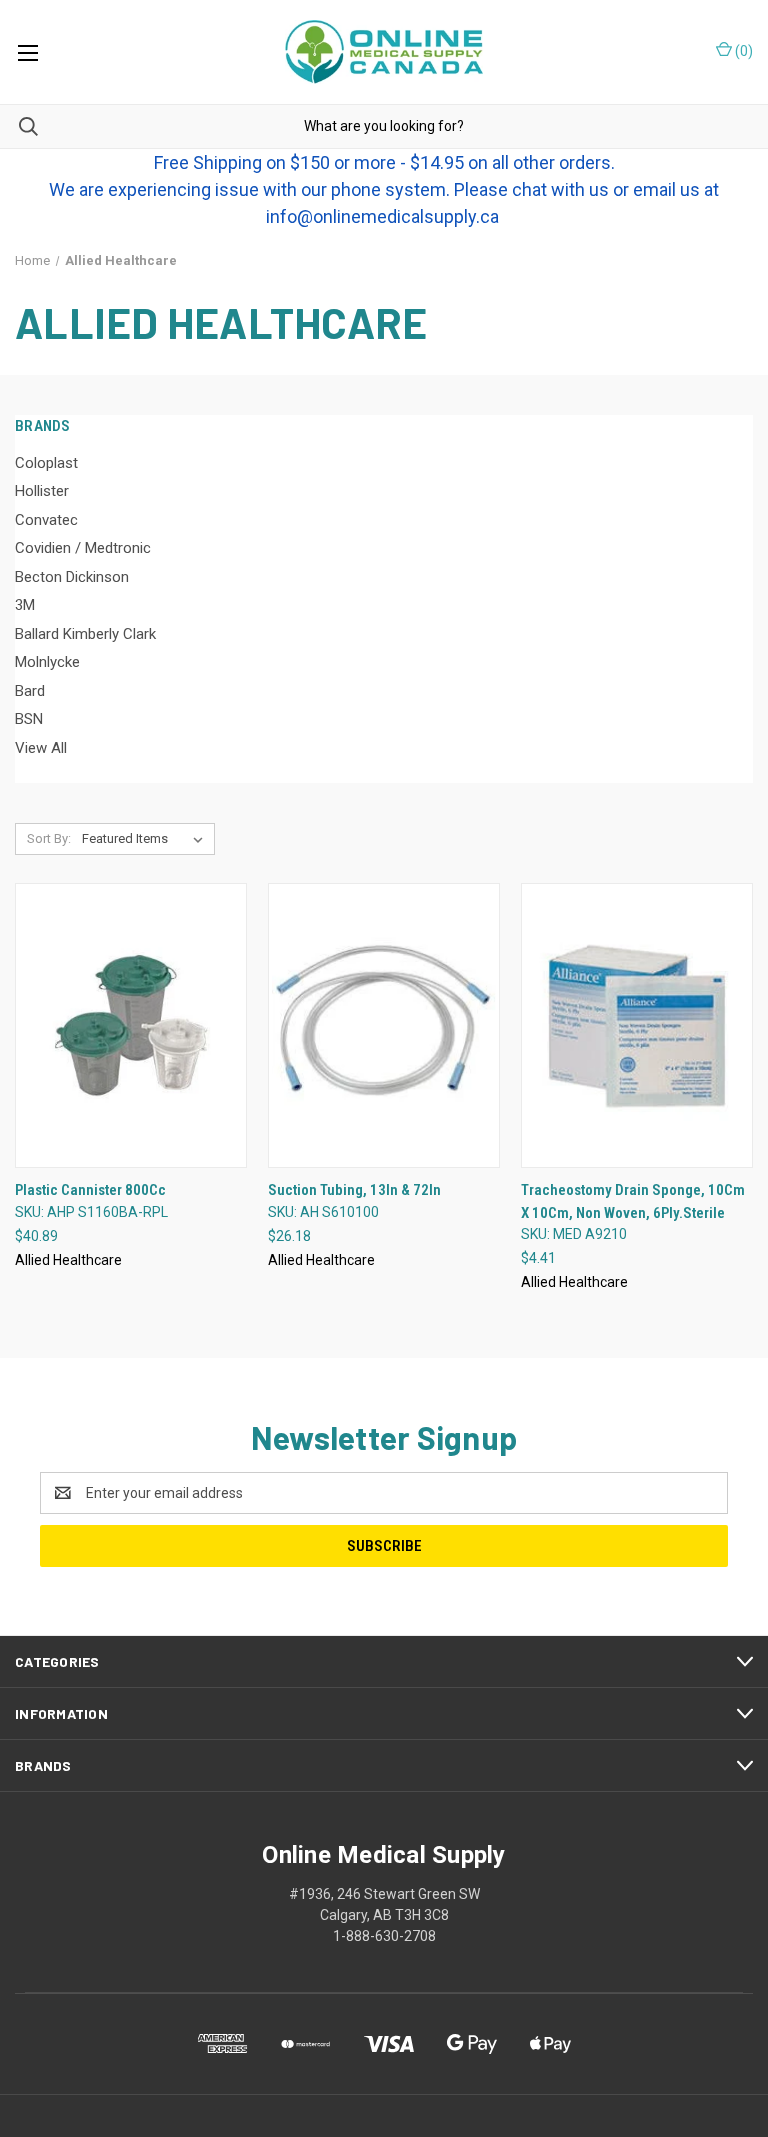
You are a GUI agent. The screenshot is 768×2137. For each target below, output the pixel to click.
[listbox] (146, 839)
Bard (30, 691)
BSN (29, 719)
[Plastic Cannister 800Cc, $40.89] (131, 1025)
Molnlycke (47, 662)
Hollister (42, 491)
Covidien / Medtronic (83, 548)
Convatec (46, 520)
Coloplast (46, 463)
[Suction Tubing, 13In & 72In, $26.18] (384, 1025)
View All (41, 748)
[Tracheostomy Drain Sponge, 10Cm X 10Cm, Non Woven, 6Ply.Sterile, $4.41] (637, 1025)
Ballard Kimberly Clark (85, 634)
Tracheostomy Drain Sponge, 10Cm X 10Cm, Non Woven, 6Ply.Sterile (633, 1201)
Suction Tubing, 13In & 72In (354, 1190)
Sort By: (49, 838)
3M (25, 605)
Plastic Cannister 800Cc (90, 1190)
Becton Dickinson (72, 577)
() (742, 51)
